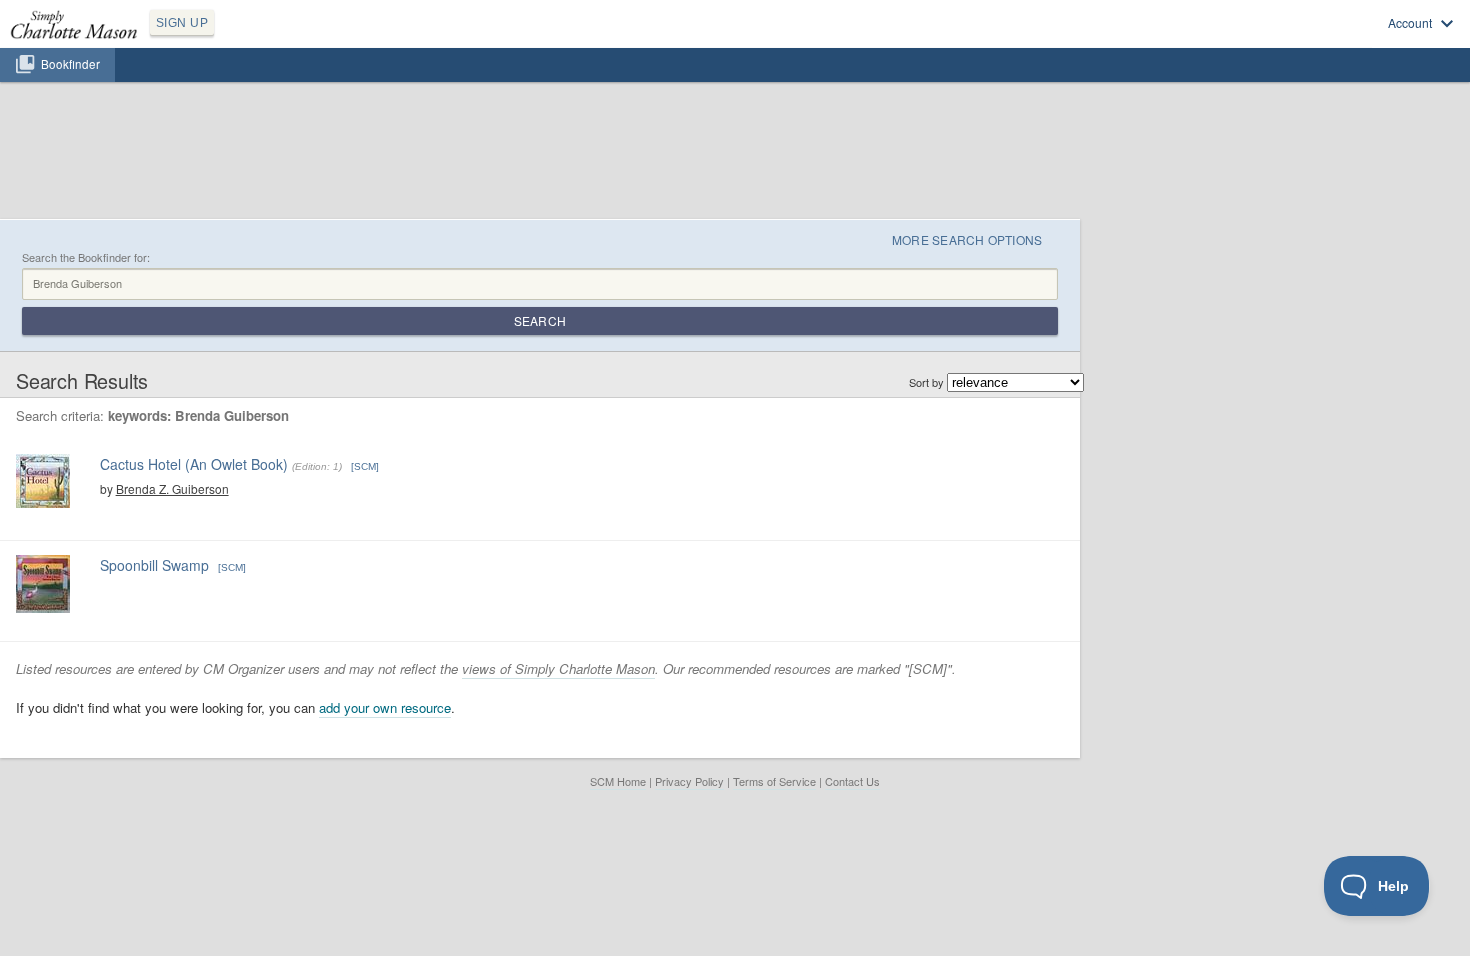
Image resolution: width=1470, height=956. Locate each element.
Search (540, 320)
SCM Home (618, 781)
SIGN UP (182, 23)
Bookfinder (70, 64)
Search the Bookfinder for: (86, 257)
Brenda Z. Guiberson (172, 488)
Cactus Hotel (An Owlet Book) (194, 464)
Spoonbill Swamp (154, 565)
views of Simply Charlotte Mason (558, 668)
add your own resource (385, 707)
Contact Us (852, 781)
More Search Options (967, 239)
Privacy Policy (689, 781)
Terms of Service (774, 781)
